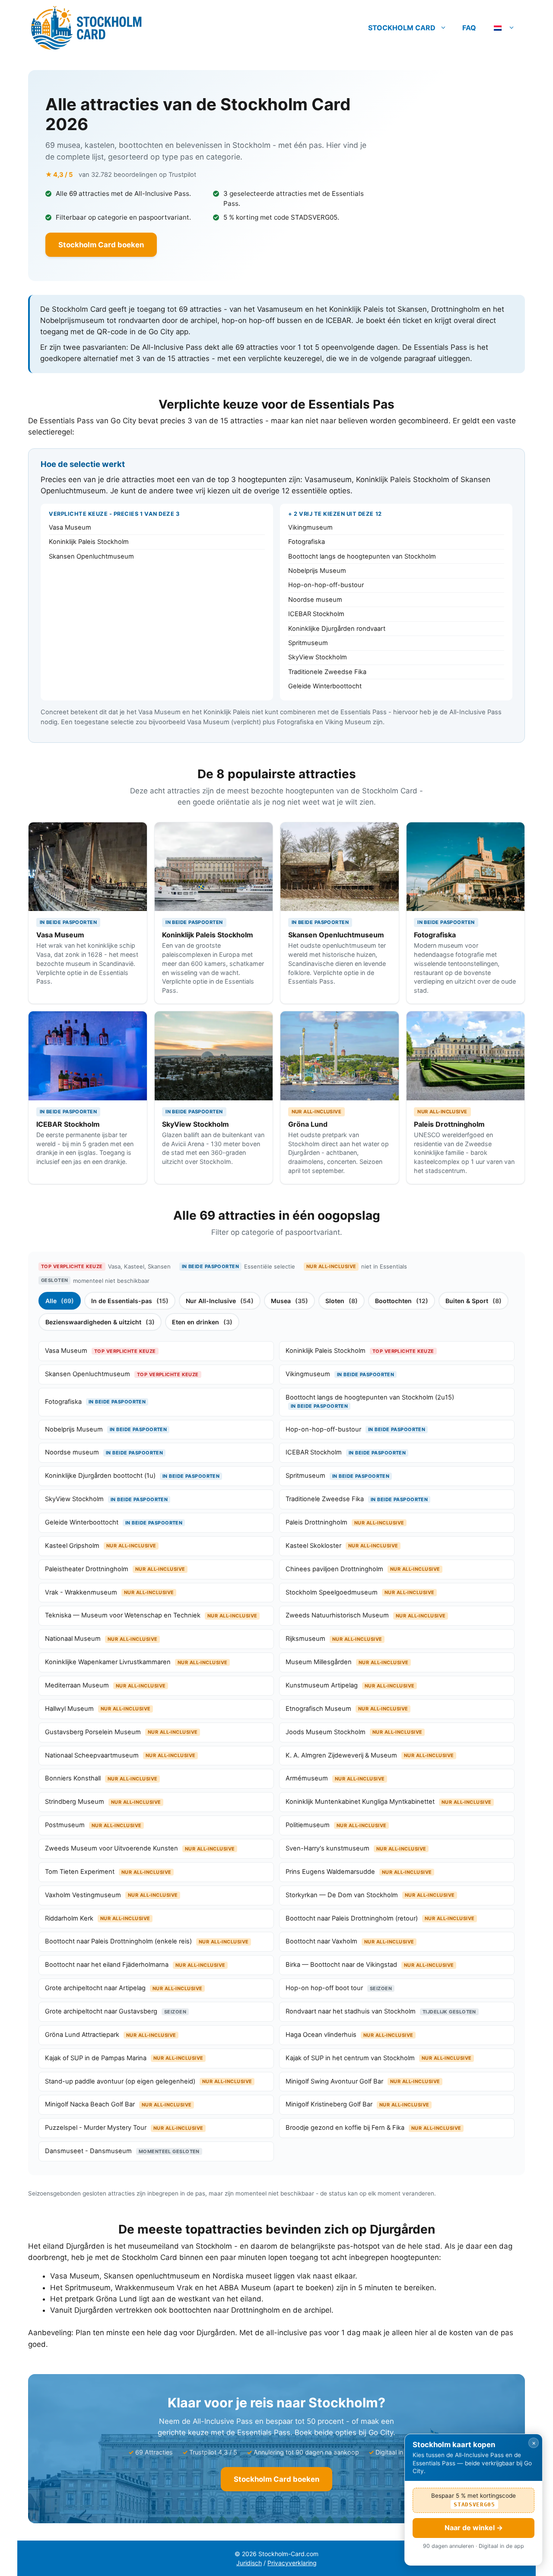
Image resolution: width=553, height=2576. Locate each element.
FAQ (469, 28)
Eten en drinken (202, 1322)
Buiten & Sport (474, 1301)
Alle (60, 1301)
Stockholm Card (402, 28)
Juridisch (249, 2563)
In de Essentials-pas (130, 1301)
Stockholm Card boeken (101, 245)
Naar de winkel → (474, 2528)
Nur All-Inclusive (220, 1301)
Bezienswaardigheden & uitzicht (100, 1322)
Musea (289, 1301)
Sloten (342, 1301)
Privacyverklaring (292, 2563)
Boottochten (402, 1301)
